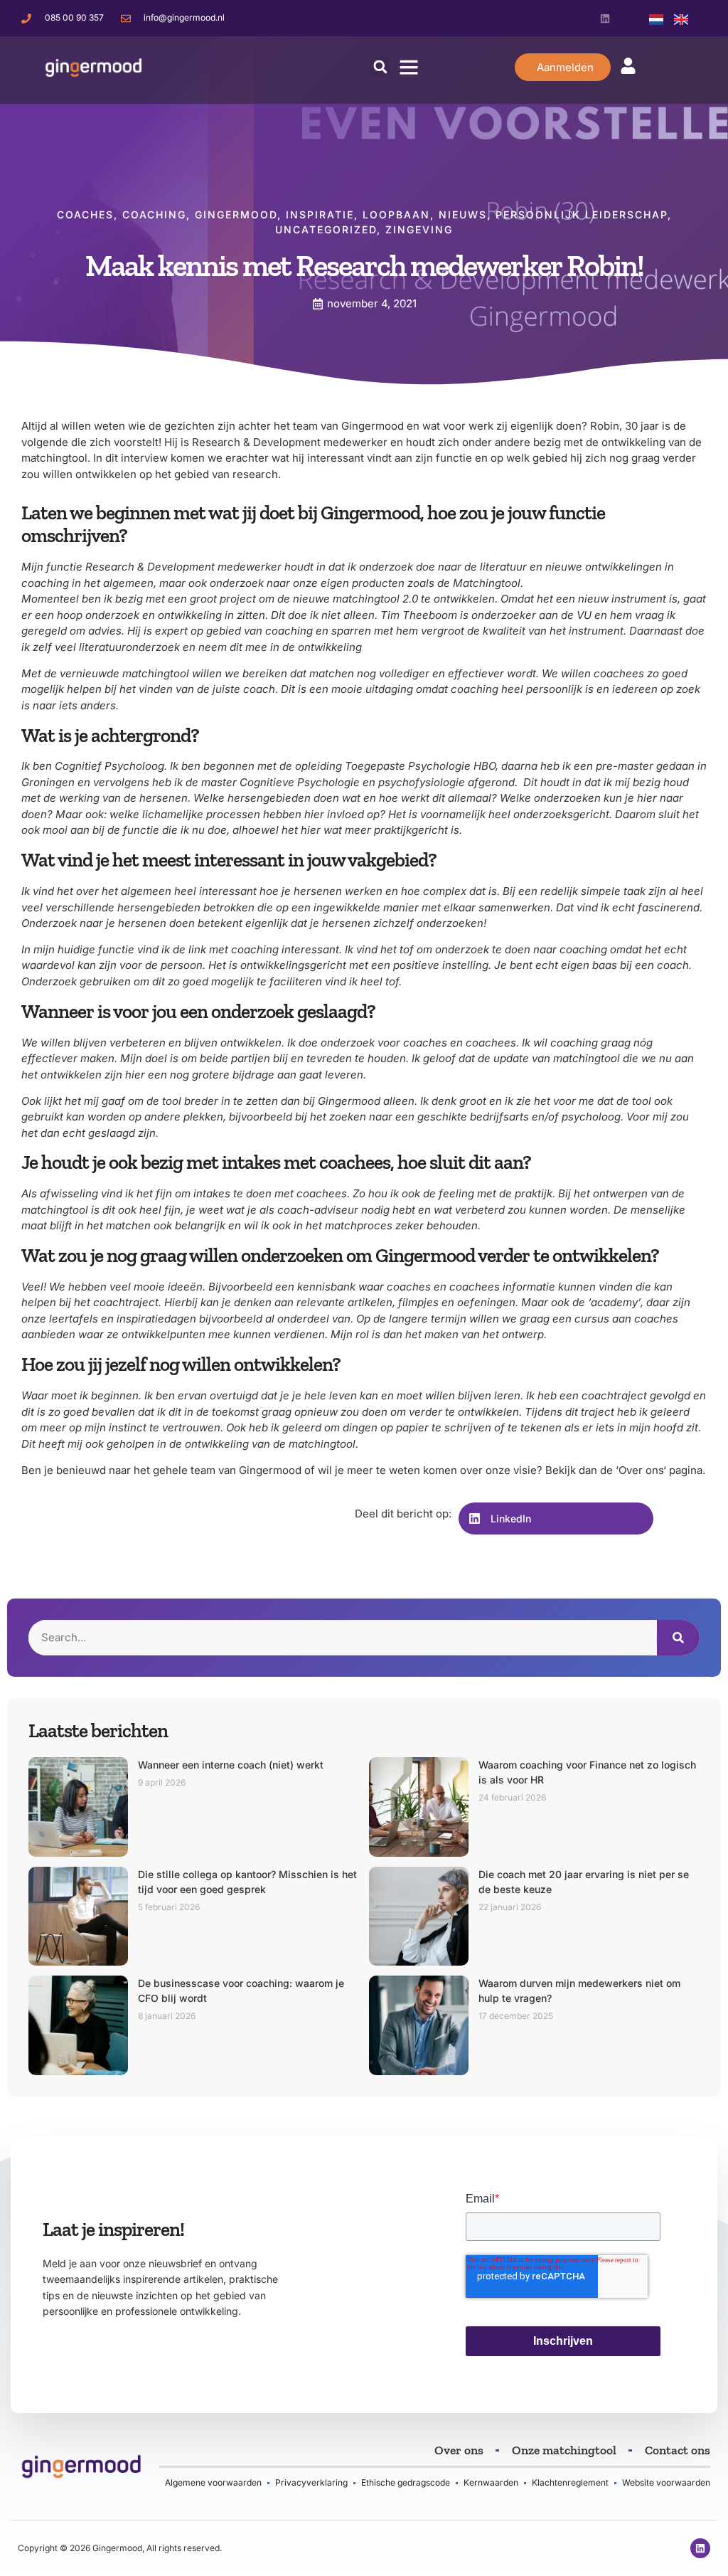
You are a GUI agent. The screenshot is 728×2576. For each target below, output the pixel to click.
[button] (380, 67)
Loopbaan (396, 214)
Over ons (641, 1470)
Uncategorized (326, 229)
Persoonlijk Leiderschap (582, 214)
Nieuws (463, 214)
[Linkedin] (605, 18)
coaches (85, 214)
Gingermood (236, 214)
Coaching (154, 214)
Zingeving (419, 229)
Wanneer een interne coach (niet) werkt (231, 1765)
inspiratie (320, 214)
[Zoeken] (678, 1638)
